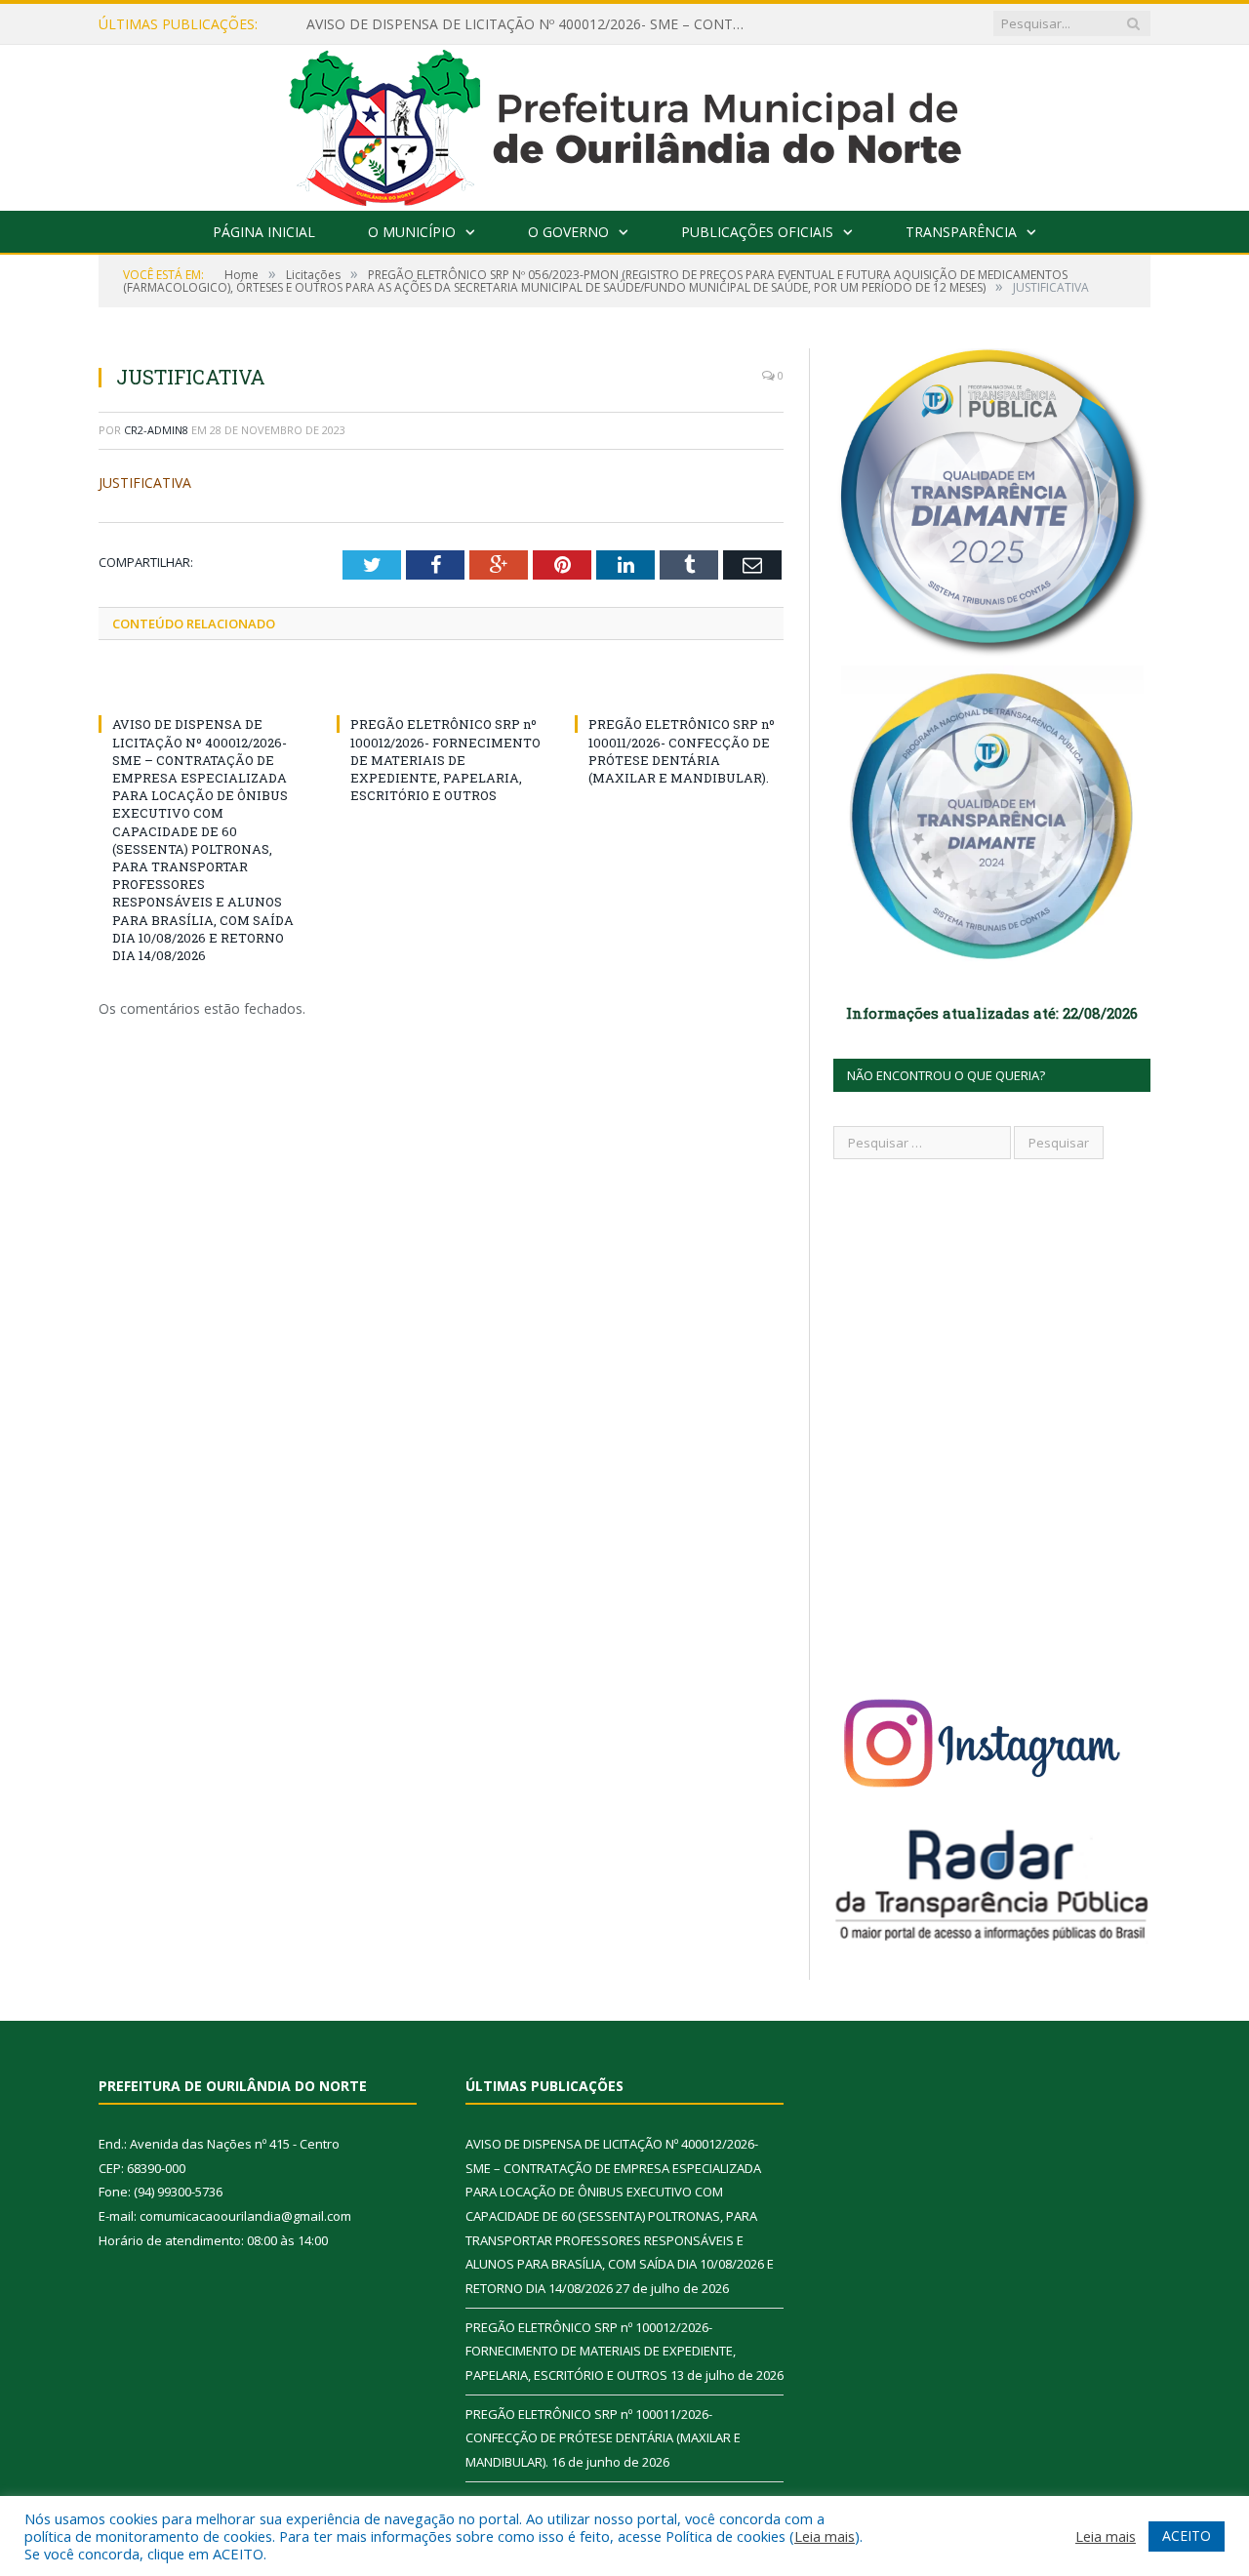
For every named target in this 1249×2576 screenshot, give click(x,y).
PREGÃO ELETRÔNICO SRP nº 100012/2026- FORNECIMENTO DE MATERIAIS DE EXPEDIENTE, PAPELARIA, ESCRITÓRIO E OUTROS (445, 760)
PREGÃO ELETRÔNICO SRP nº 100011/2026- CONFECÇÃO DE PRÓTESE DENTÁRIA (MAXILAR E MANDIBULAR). (682, 751)
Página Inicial (264, 232)
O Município (412, 232)
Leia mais (825, 2536)
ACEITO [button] (1187, 2536)
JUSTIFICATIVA (145, 483)
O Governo (568, 232)
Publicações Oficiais (757, 232)
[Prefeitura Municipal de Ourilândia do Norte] (625, 123)
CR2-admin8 (156, 430)
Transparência (961, 232)
